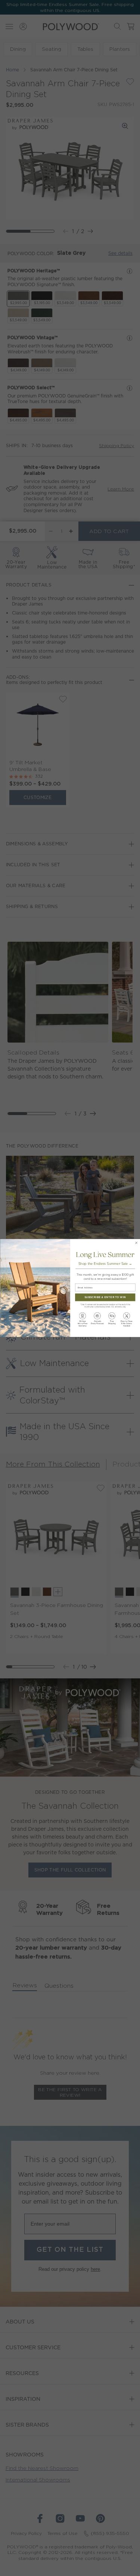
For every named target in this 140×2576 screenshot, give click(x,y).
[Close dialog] (136, 1243)
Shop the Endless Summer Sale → (105, 1264)
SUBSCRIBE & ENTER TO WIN (105, 1298)
